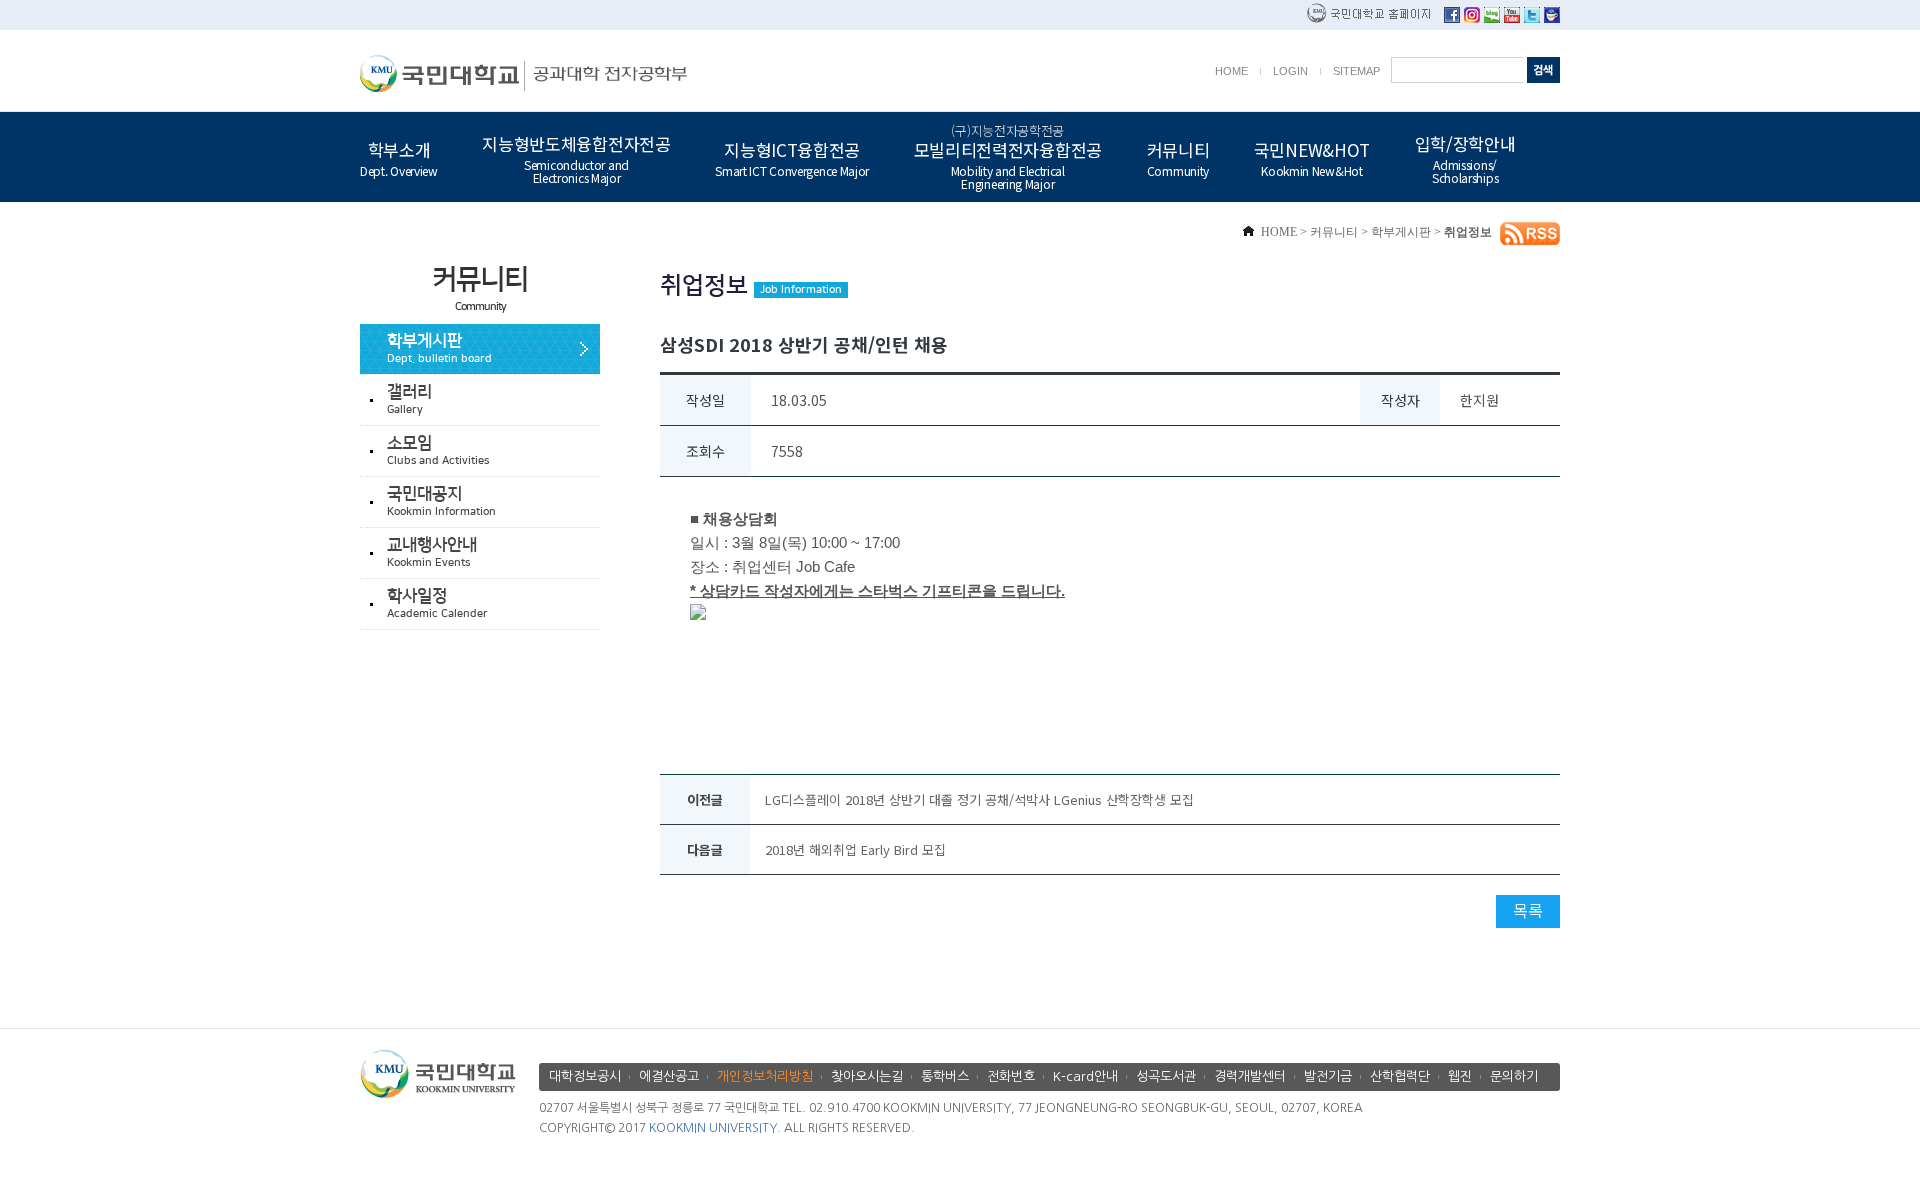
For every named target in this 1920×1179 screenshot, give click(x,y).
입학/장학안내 (1465, 157)
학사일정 (437, 603)
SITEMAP (1356, 71)
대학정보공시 (585, 1076)
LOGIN (1290, 71)
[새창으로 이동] (442, 73)
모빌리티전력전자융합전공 (1008, 157)
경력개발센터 (1250, 1076)
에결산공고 (669, 1076)
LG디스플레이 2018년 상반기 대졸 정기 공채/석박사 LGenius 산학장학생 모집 (979, 799)
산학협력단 (1400, 1076)
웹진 (1460, 1076)
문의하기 (1514, 1076)
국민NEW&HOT (1312, 157)
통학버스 (945, 1076)
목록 (1528, 910)
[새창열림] (1452, 17)
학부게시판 (439, 348)
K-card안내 (1085, 1076)
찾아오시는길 (867, 1076)
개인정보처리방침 (765, 1076)
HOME (1231, 71)
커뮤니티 (1178, 157)
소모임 (438, 450)
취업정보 (1468, 232)
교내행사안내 (432, 552)
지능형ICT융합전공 (792, 157)
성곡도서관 (1166, 1076)
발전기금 (1328, 1076)
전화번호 (1011, 1076)
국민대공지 (441, 501)
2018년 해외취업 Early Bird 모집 (855, 849)
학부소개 (399, 157)
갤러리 (409, 399)
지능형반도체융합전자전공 (576, 157)
